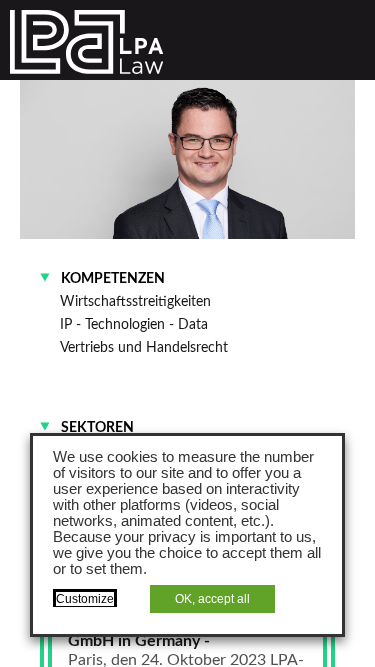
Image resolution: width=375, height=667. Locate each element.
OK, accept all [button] (212, 599)
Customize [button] (85, 599)
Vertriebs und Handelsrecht (144, 347)
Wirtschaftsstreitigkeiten (135, 301)
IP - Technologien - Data (134, 324)
